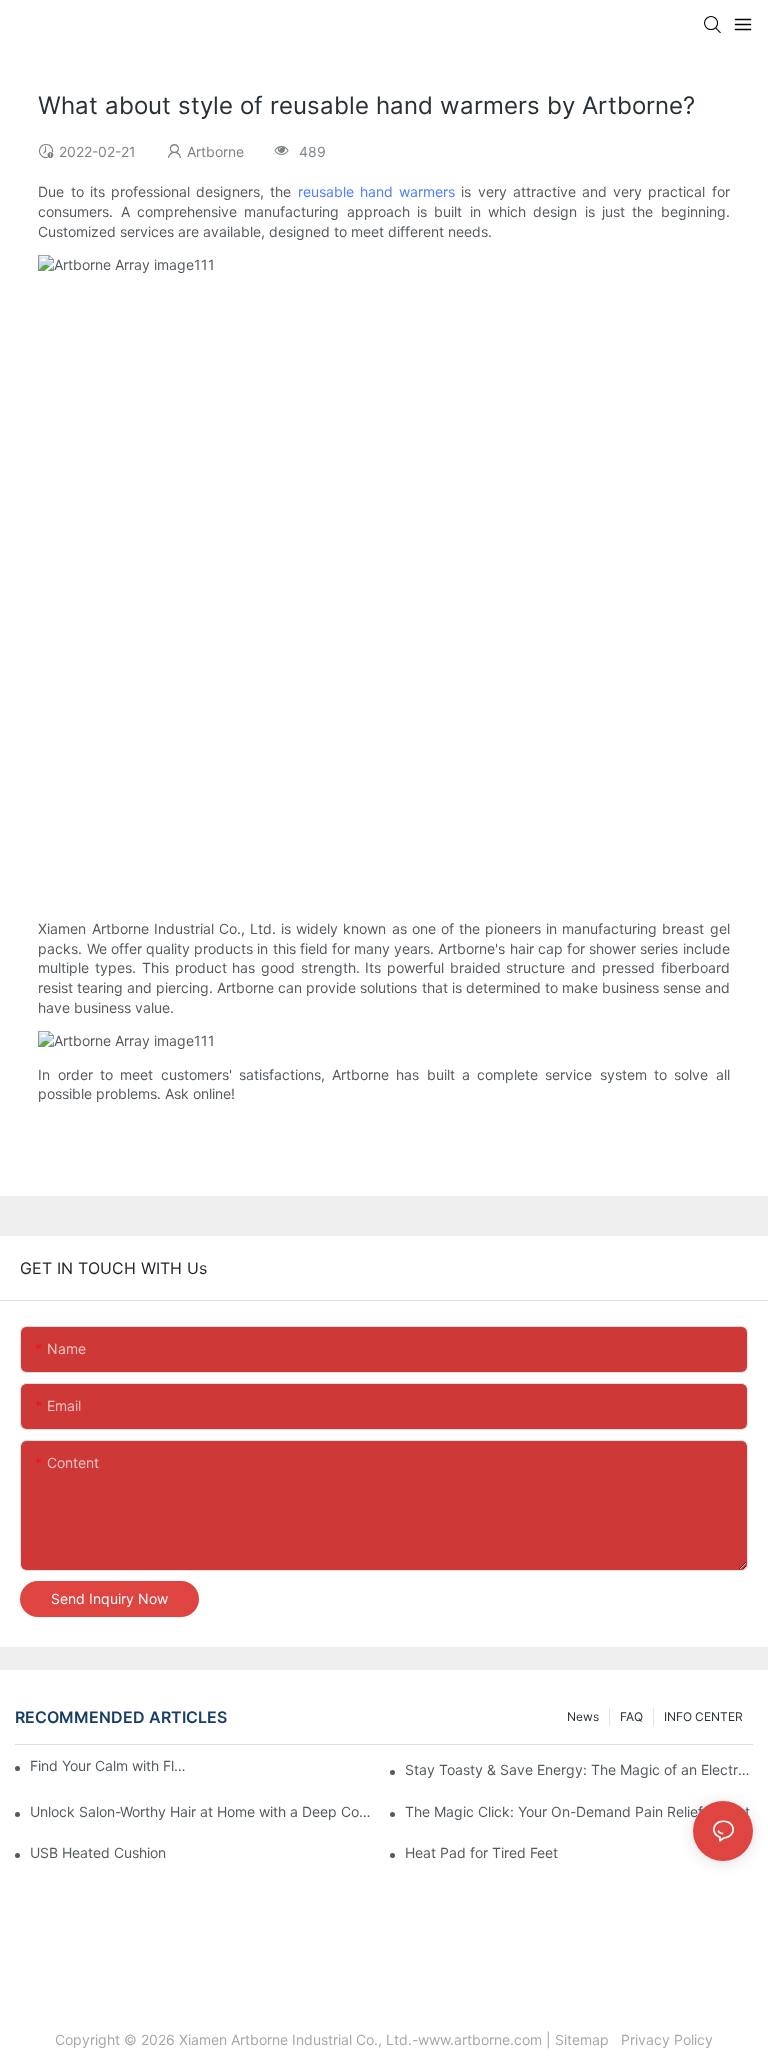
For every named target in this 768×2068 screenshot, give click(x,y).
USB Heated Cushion (98, 1852)
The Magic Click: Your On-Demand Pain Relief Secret (577, 1811)
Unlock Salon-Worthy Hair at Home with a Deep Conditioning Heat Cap (204, 1811)
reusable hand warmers (376, 191)
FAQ (631, 1716)
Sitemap (586, 2039)
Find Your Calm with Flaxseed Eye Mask (109, 1765)
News (583, 1716)
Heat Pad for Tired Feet (481, 1852)
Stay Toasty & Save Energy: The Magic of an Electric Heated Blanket (579, 1769)
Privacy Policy (665, 2039)
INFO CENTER (703, 1716)
